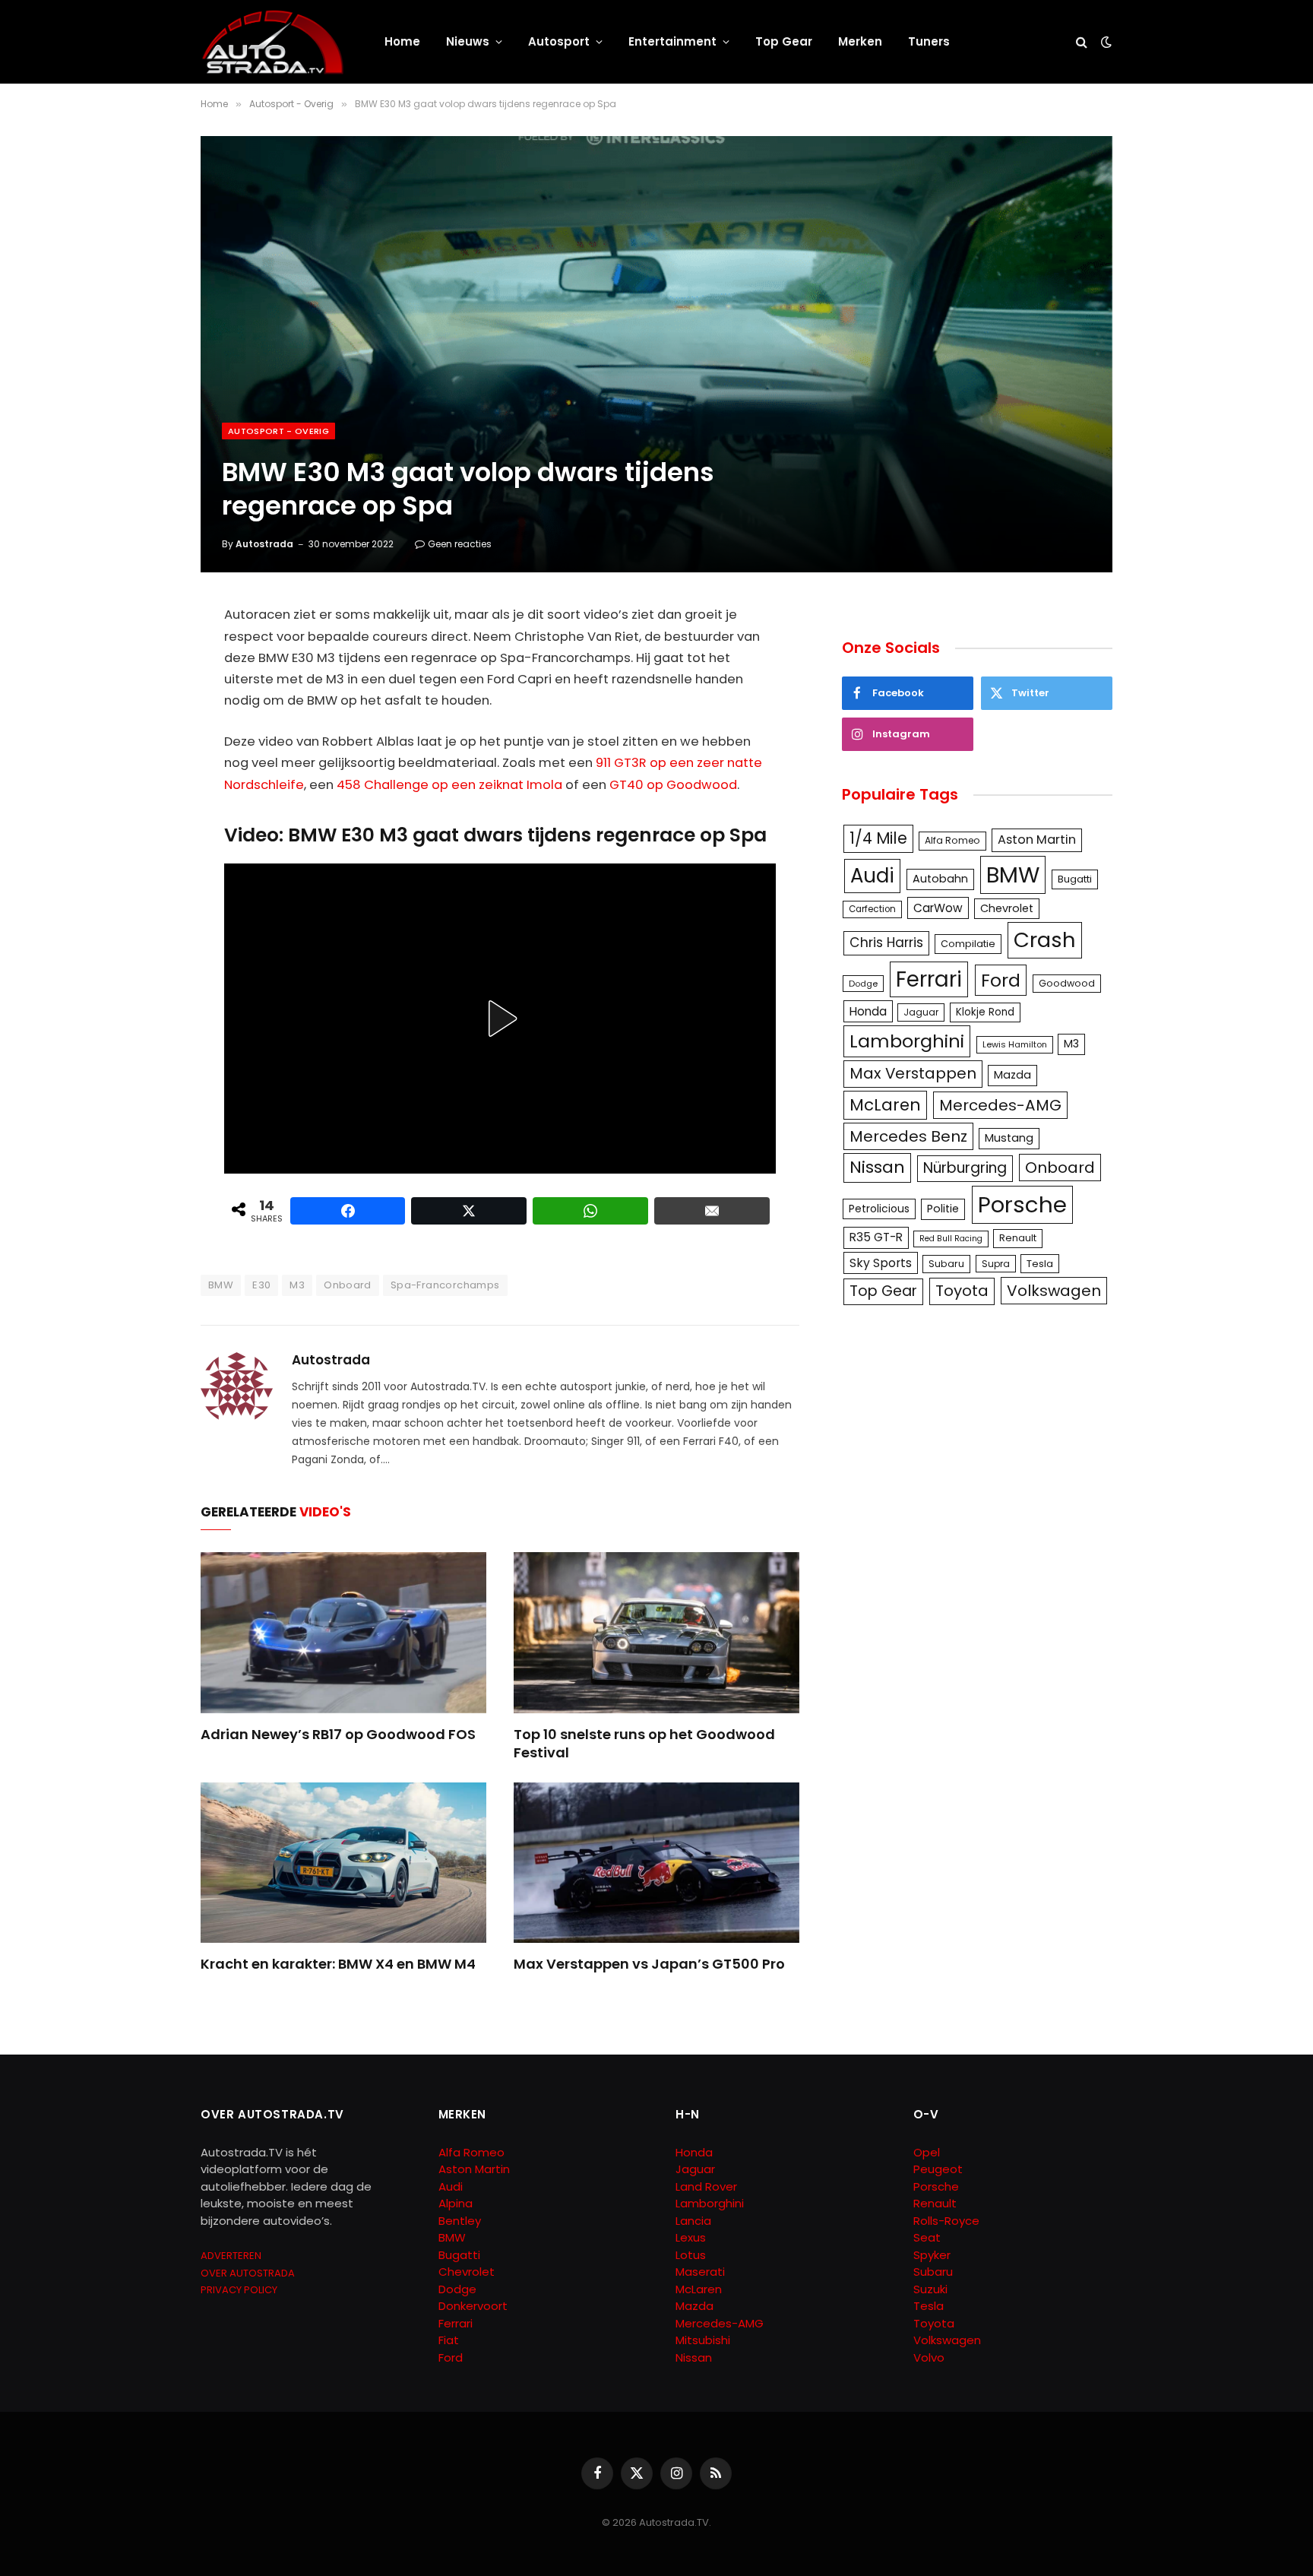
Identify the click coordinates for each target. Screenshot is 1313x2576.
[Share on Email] (712, 1211)
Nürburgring (965, 1168)
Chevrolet (1007, 908)
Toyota (962, 1291)
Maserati (700, 2272)
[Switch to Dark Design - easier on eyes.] (1105, 42)
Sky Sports (881, 1263)
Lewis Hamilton (1015, 1044)
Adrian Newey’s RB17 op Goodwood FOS (338, 1735)
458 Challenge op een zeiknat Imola (449, 785)
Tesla (1040, 1264)
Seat (927, 2237)
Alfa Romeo (952, 840)
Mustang (1009, 1138)
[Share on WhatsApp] (590, 1211)
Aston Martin (1037, 840)
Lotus (691, 2255)
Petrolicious (879, 1209)
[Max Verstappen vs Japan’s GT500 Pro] (656, 1863)
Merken (860, 41)
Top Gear (784, 41)
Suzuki (930, 2289)
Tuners (929, 41)
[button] (500, 1019)
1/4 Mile (878, 838)
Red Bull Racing (951, 1239)
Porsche (1022, 1204)
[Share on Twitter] (469, 1211)
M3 (297, 1285)
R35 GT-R (876, 1237)
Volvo (929, 2357)
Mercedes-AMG (1000, 1105)
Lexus (691, 2237)
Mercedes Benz (908, 1136)
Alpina (456, 2203)
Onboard (348, 1285)
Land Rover (706, 2186)
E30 (261, 1285)
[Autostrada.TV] (273, 42)
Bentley (460, 2221)
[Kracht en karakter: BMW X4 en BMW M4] (343, 1863)
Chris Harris (886, 943)
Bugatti (1075, 879)
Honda (868, 1011)
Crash (1045, 940)
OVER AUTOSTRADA (248, 2273)
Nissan (877, 1167)
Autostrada (264, 544)
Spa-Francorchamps (445, 1285)
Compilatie (968, 944)
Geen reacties (460, 544)
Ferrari (929, 979)
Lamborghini (907, 1041)
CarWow (938, 908)
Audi (872, 876)
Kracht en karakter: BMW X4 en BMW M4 (338, 1964)
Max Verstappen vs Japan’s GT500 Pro (649, 1964)
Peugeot (938, 2169)
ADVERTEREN (231, 2256)
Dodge (863, 984)
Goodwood (1067, 983)
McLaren (885, 1105)
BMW (221, 1285)
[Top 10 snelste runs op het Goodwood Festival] (656, 1633)
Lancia (693, 2221)
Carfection (872, 909)
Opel (927, 2152)
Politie (943, 1209)
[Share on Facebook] (348, 1211)
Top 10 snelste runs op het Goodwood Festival (644, 1744)
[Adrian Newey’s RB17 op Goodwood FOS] (343, 1633)
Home (402, 41)
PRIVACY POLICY (239, 2290)
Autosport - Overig (278, 431)
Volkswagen (1054, 1291)
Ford (1001, 980)
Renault (1018, 1238)
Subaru (946, 1264)
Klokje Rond (985, 1012)
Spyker (932, 2255)
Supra (996, 1264)
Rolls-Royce (946, 2221)
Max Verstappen (913, 1073)
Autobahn (940, 879)
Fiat (449, 2340)
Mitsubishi (703, 2340)
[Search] (1082, 42)
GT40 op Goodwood (673, 785)
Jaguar (921, 1012)
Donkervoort (473, 2306)
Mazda (1012, 1075)
